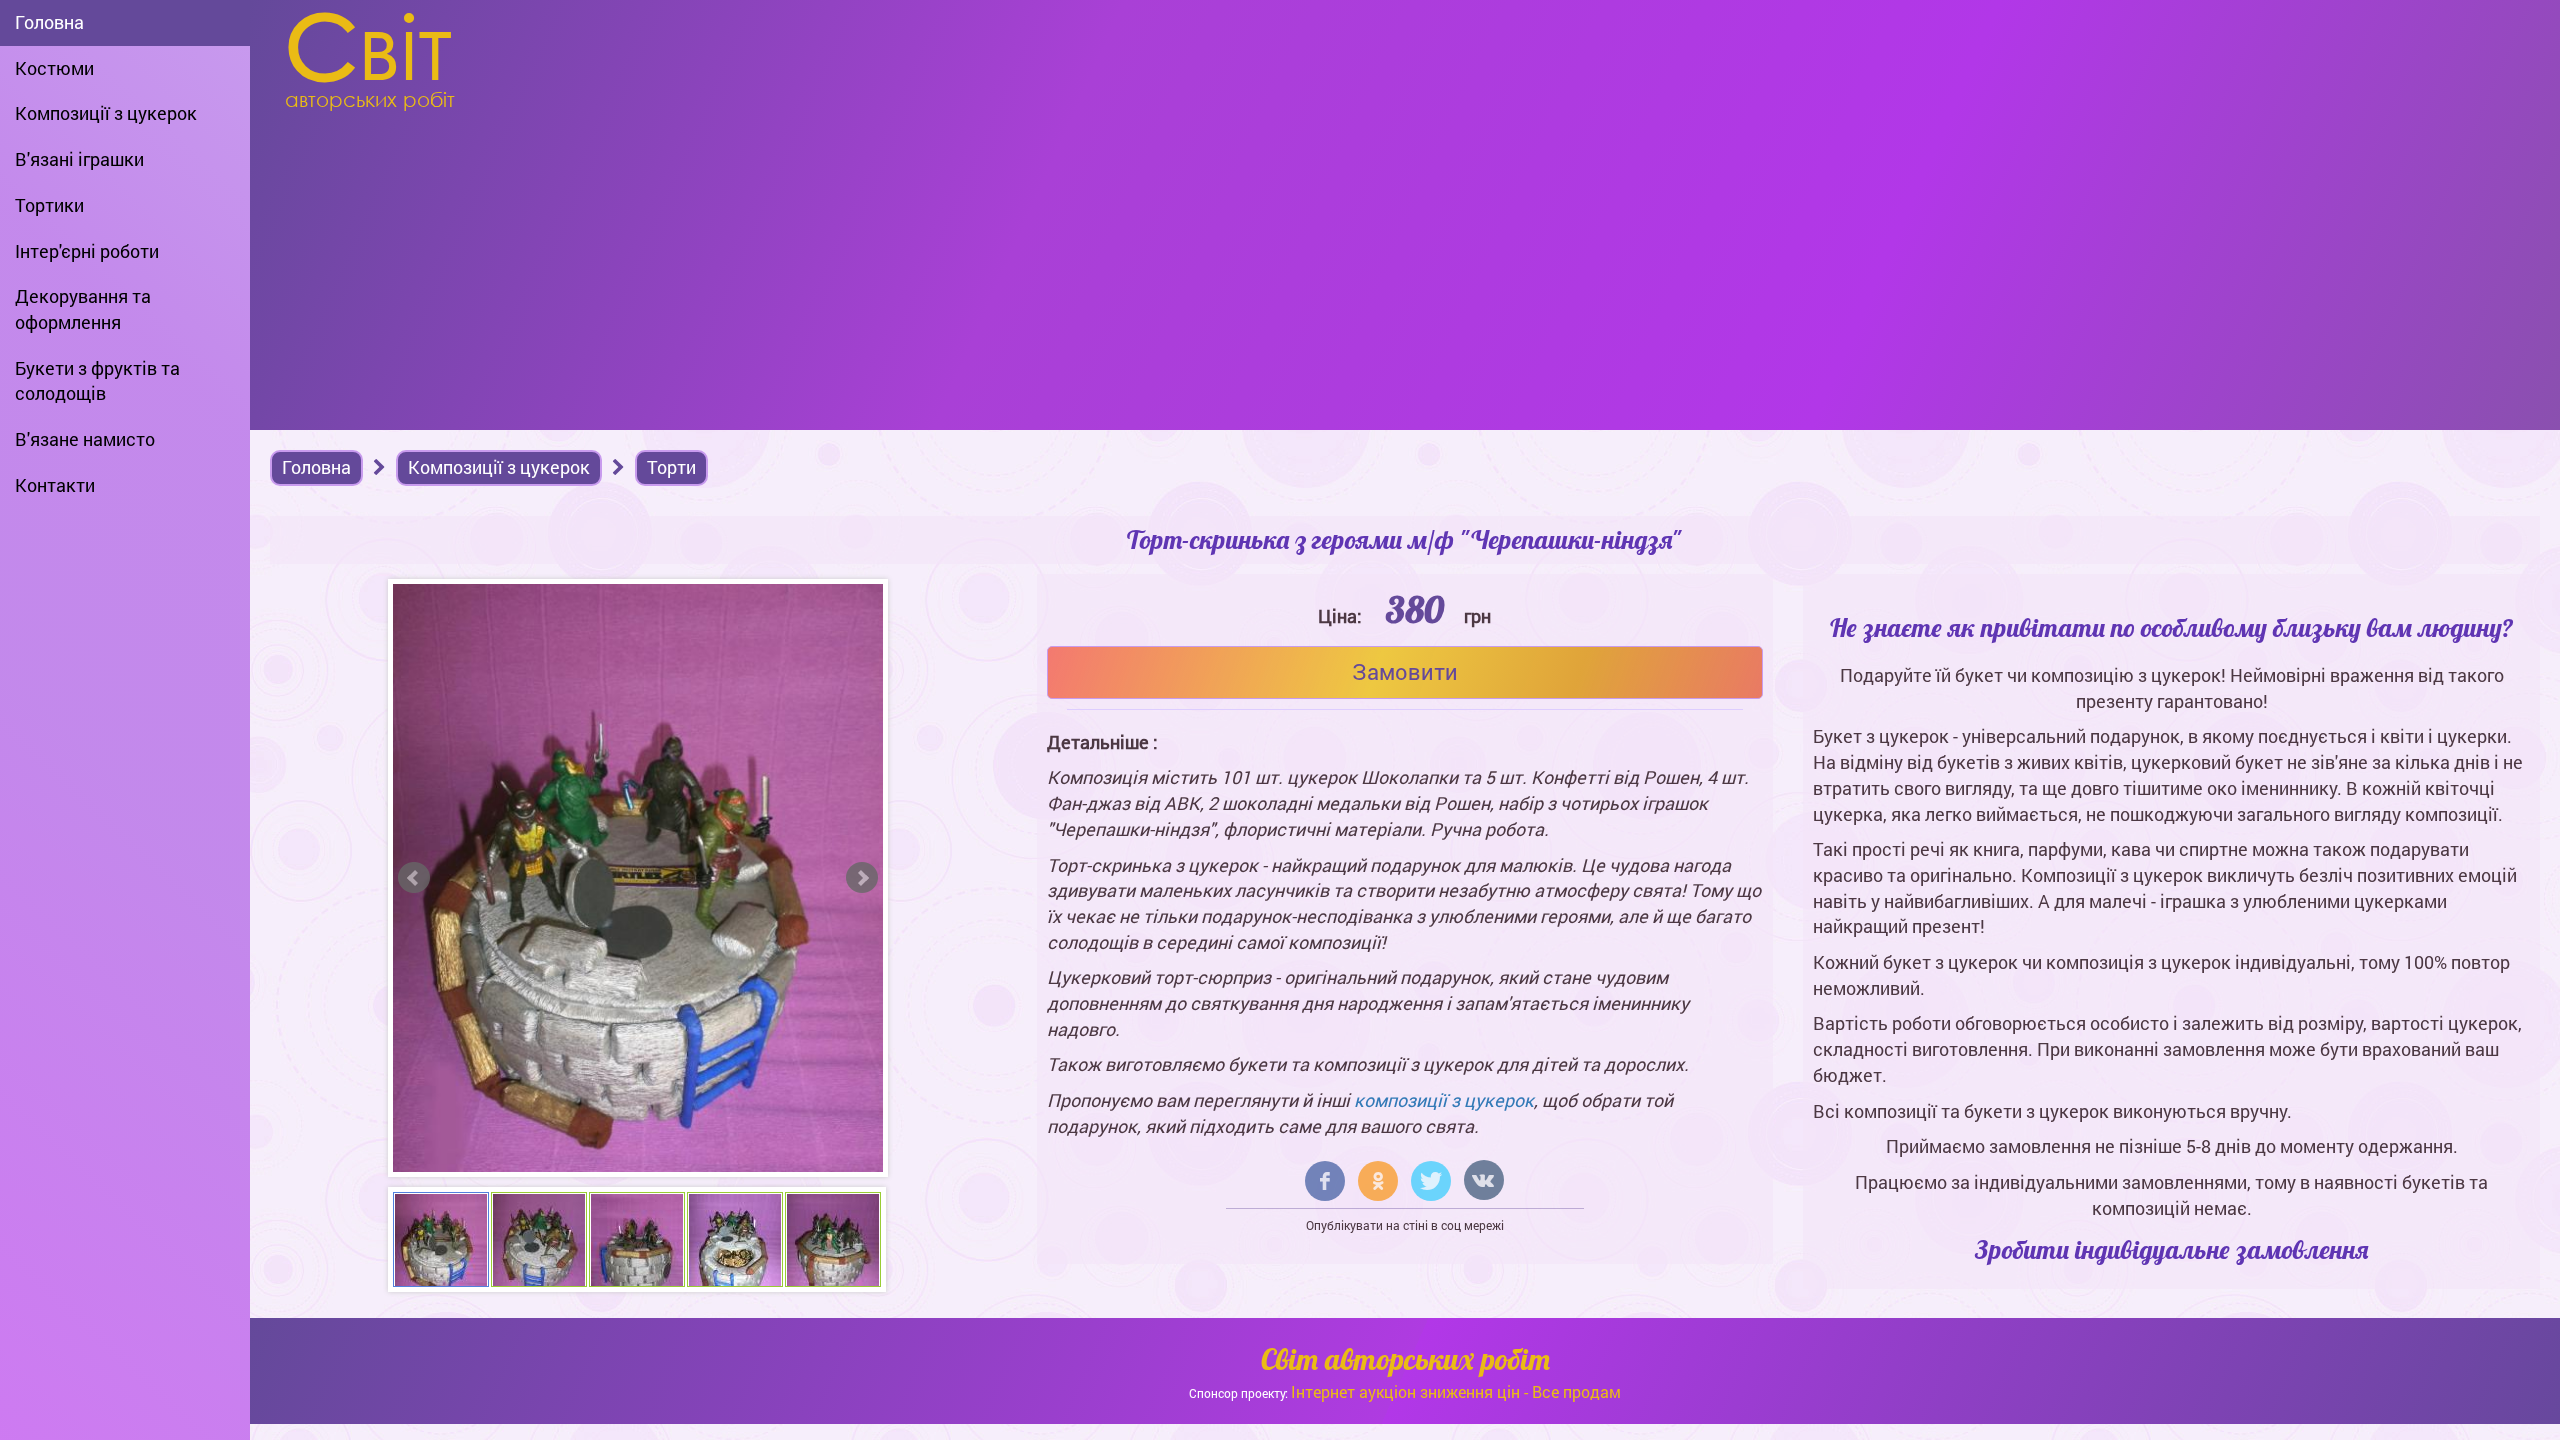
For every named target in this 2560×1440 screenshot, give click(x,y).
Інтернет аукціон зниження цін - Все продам (1456, 1391)
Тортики (49, 205)
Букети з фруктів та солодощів (97, 381)
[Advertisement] (1405, 270)
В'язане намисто (85, 439)
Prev (414, 878)
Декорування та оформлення (83, 309)
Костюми (54, 68)
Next (862, 878)
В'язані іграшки (79, 159)
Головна (49, 22)
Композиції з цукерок (106, 113)
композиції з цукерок (1444, 1100)
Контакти (55, 485)
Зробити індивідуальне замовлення (2171, 1249)
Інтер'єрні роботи (87, 251)
